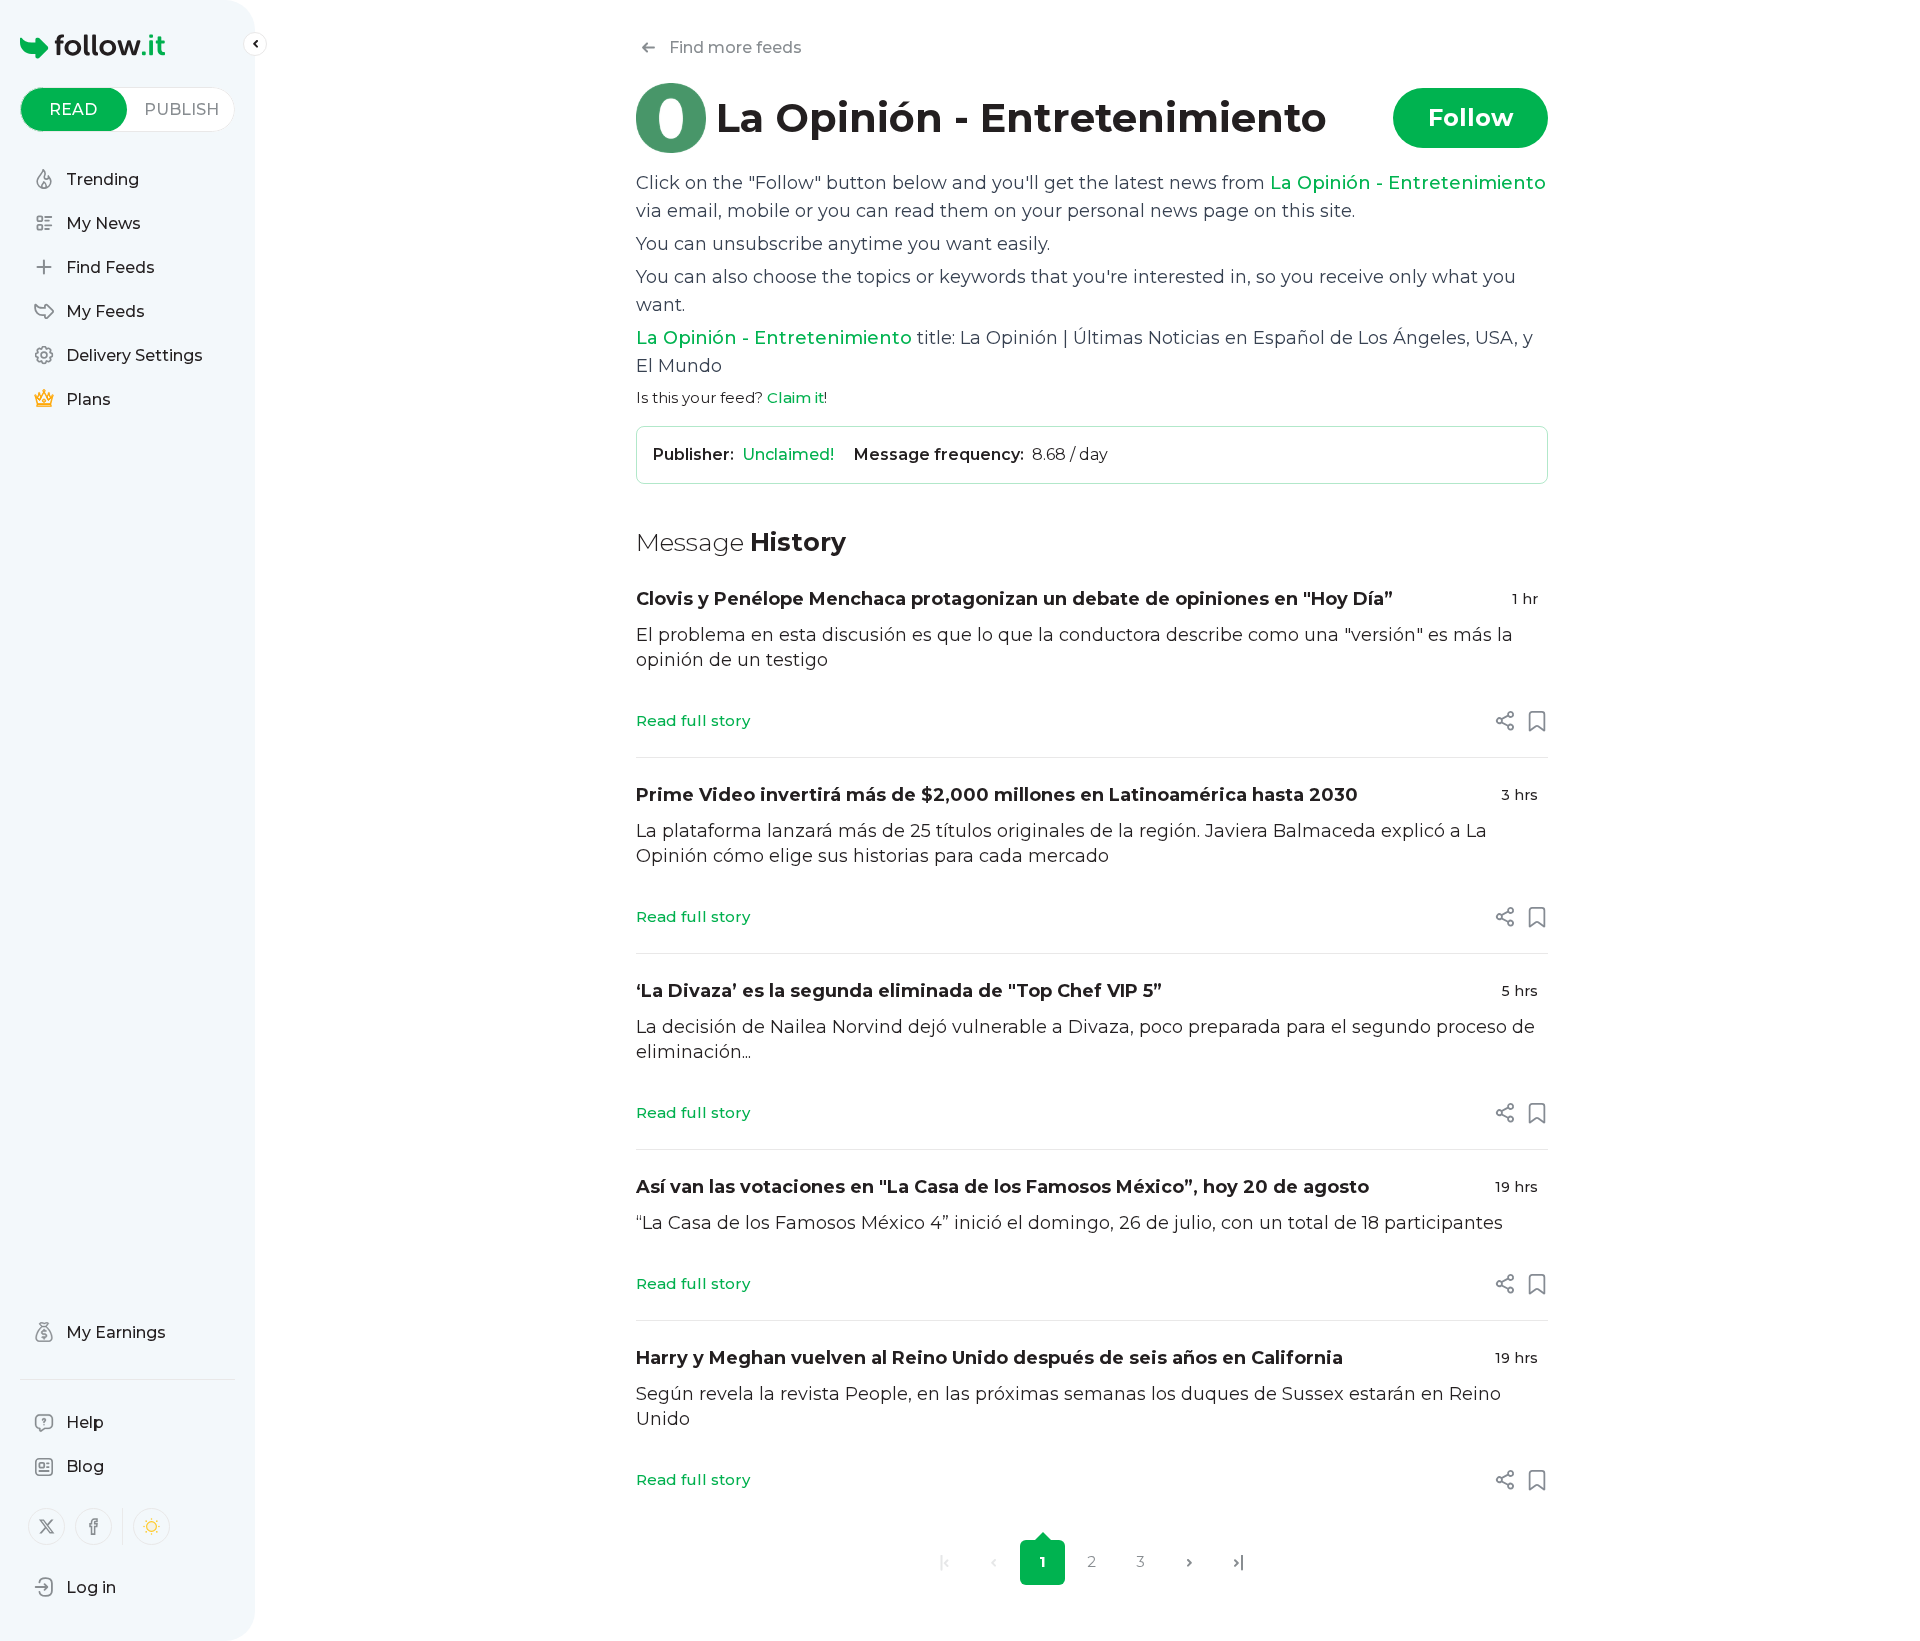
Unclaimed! (788, 454)
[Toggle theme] (151, 1526)
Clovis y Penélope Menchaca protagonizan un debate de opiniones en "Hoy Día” (1014, 599)
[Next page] (1189, 1562)
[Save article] (1537, 721)
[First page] (944, 1562)
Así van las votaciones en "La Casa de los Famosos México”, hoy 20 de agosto (1002, 1187)
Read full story (693, 720)
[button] (75, 1587)
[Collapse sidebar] (255, 44)
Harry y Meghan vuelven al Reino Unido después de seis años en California (989, 1358)
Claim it (795, 397)
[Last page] (1238, 1562)
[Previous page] (993, 1562)
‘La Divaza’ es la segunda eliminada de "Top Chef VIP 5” (899, 991)
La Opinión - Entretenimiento (1408, 183)
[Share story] (1505, 721)
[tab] (73, 109)
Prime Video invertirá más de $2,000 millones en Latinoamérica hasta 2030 (997, 795)
